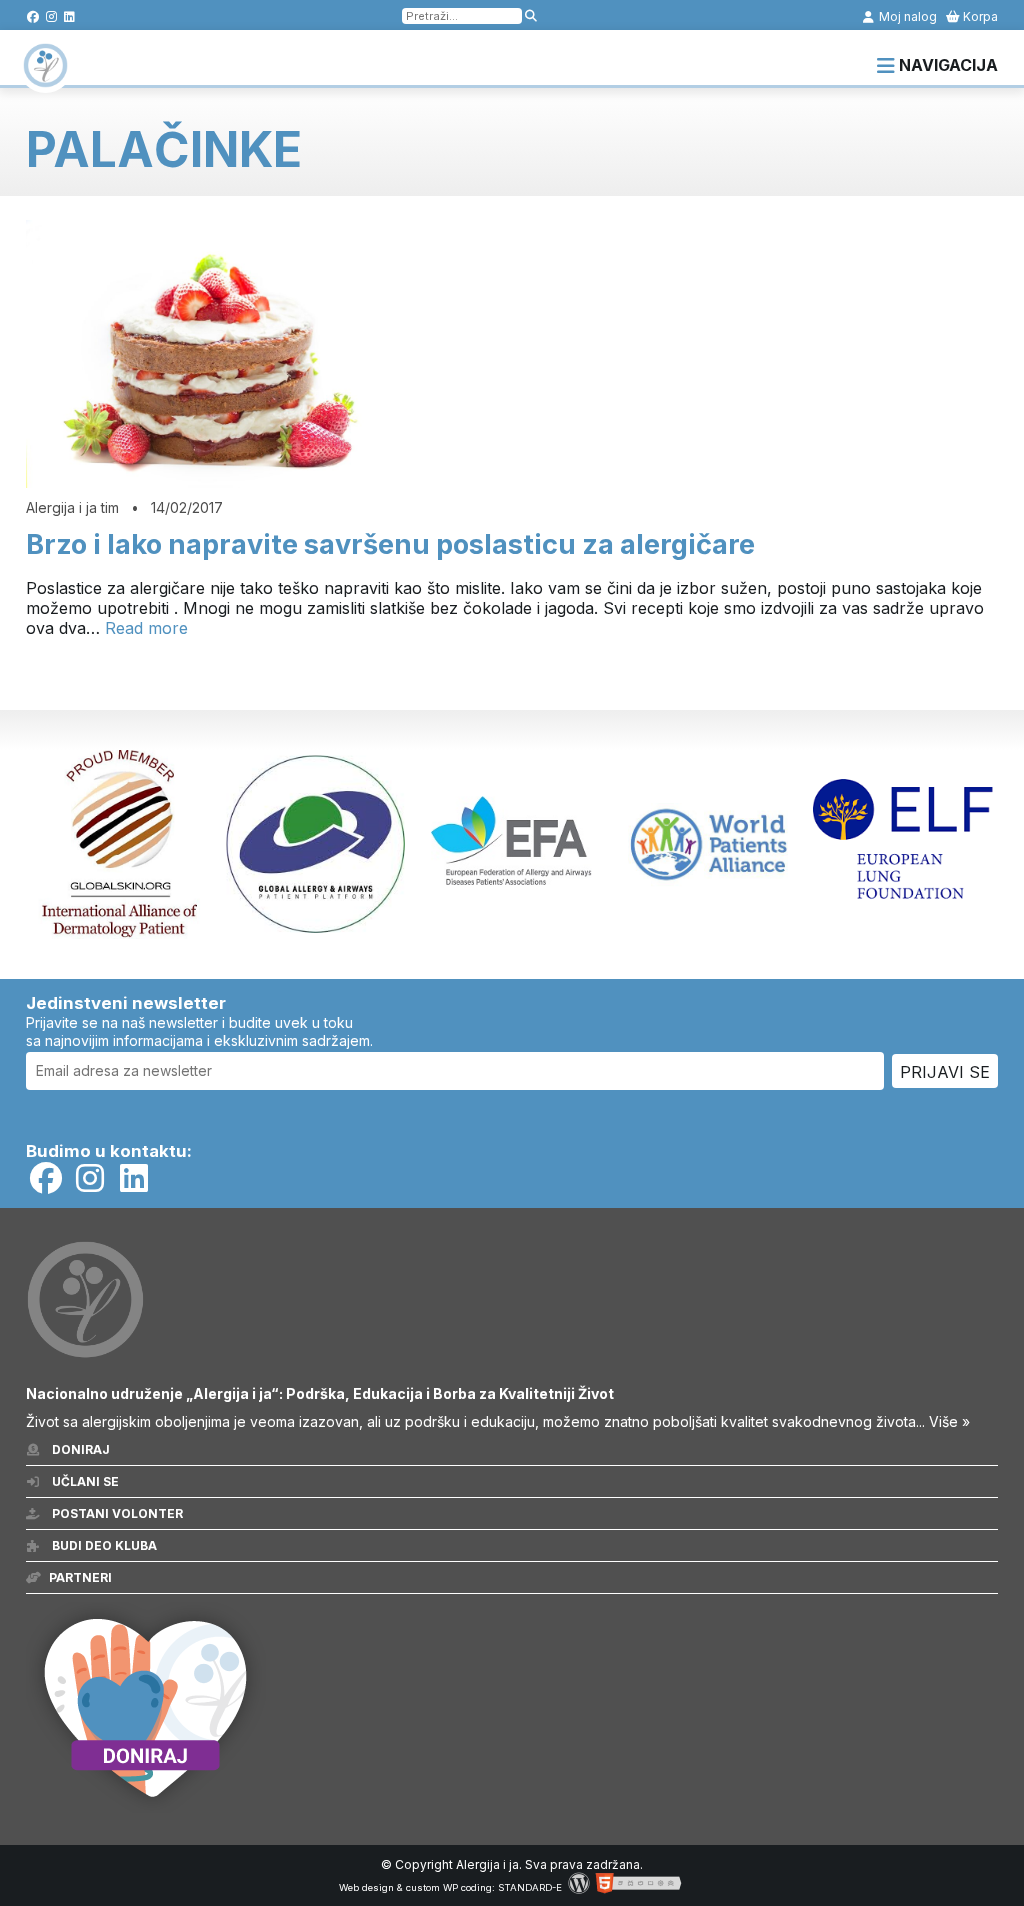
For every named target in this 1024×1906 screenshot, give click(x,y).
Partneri (80, 1577)
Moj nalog (906, 16)
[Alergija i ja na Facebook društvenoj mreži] (33, 16)
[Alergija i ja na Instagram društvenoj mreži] (51, 16)
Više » (949, 1421)
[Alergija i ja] (45, 78)
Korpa (979, 16)
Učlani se (84, 1481)
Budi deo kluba (103, 1545)
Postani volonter (116, 1513)
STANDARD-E (530, 1887)
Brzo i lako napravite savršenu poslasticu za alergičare (390, 544)
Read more (146, 628)
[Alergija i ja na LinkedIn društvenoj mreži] (69, 16)
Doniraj (79, 1449)
